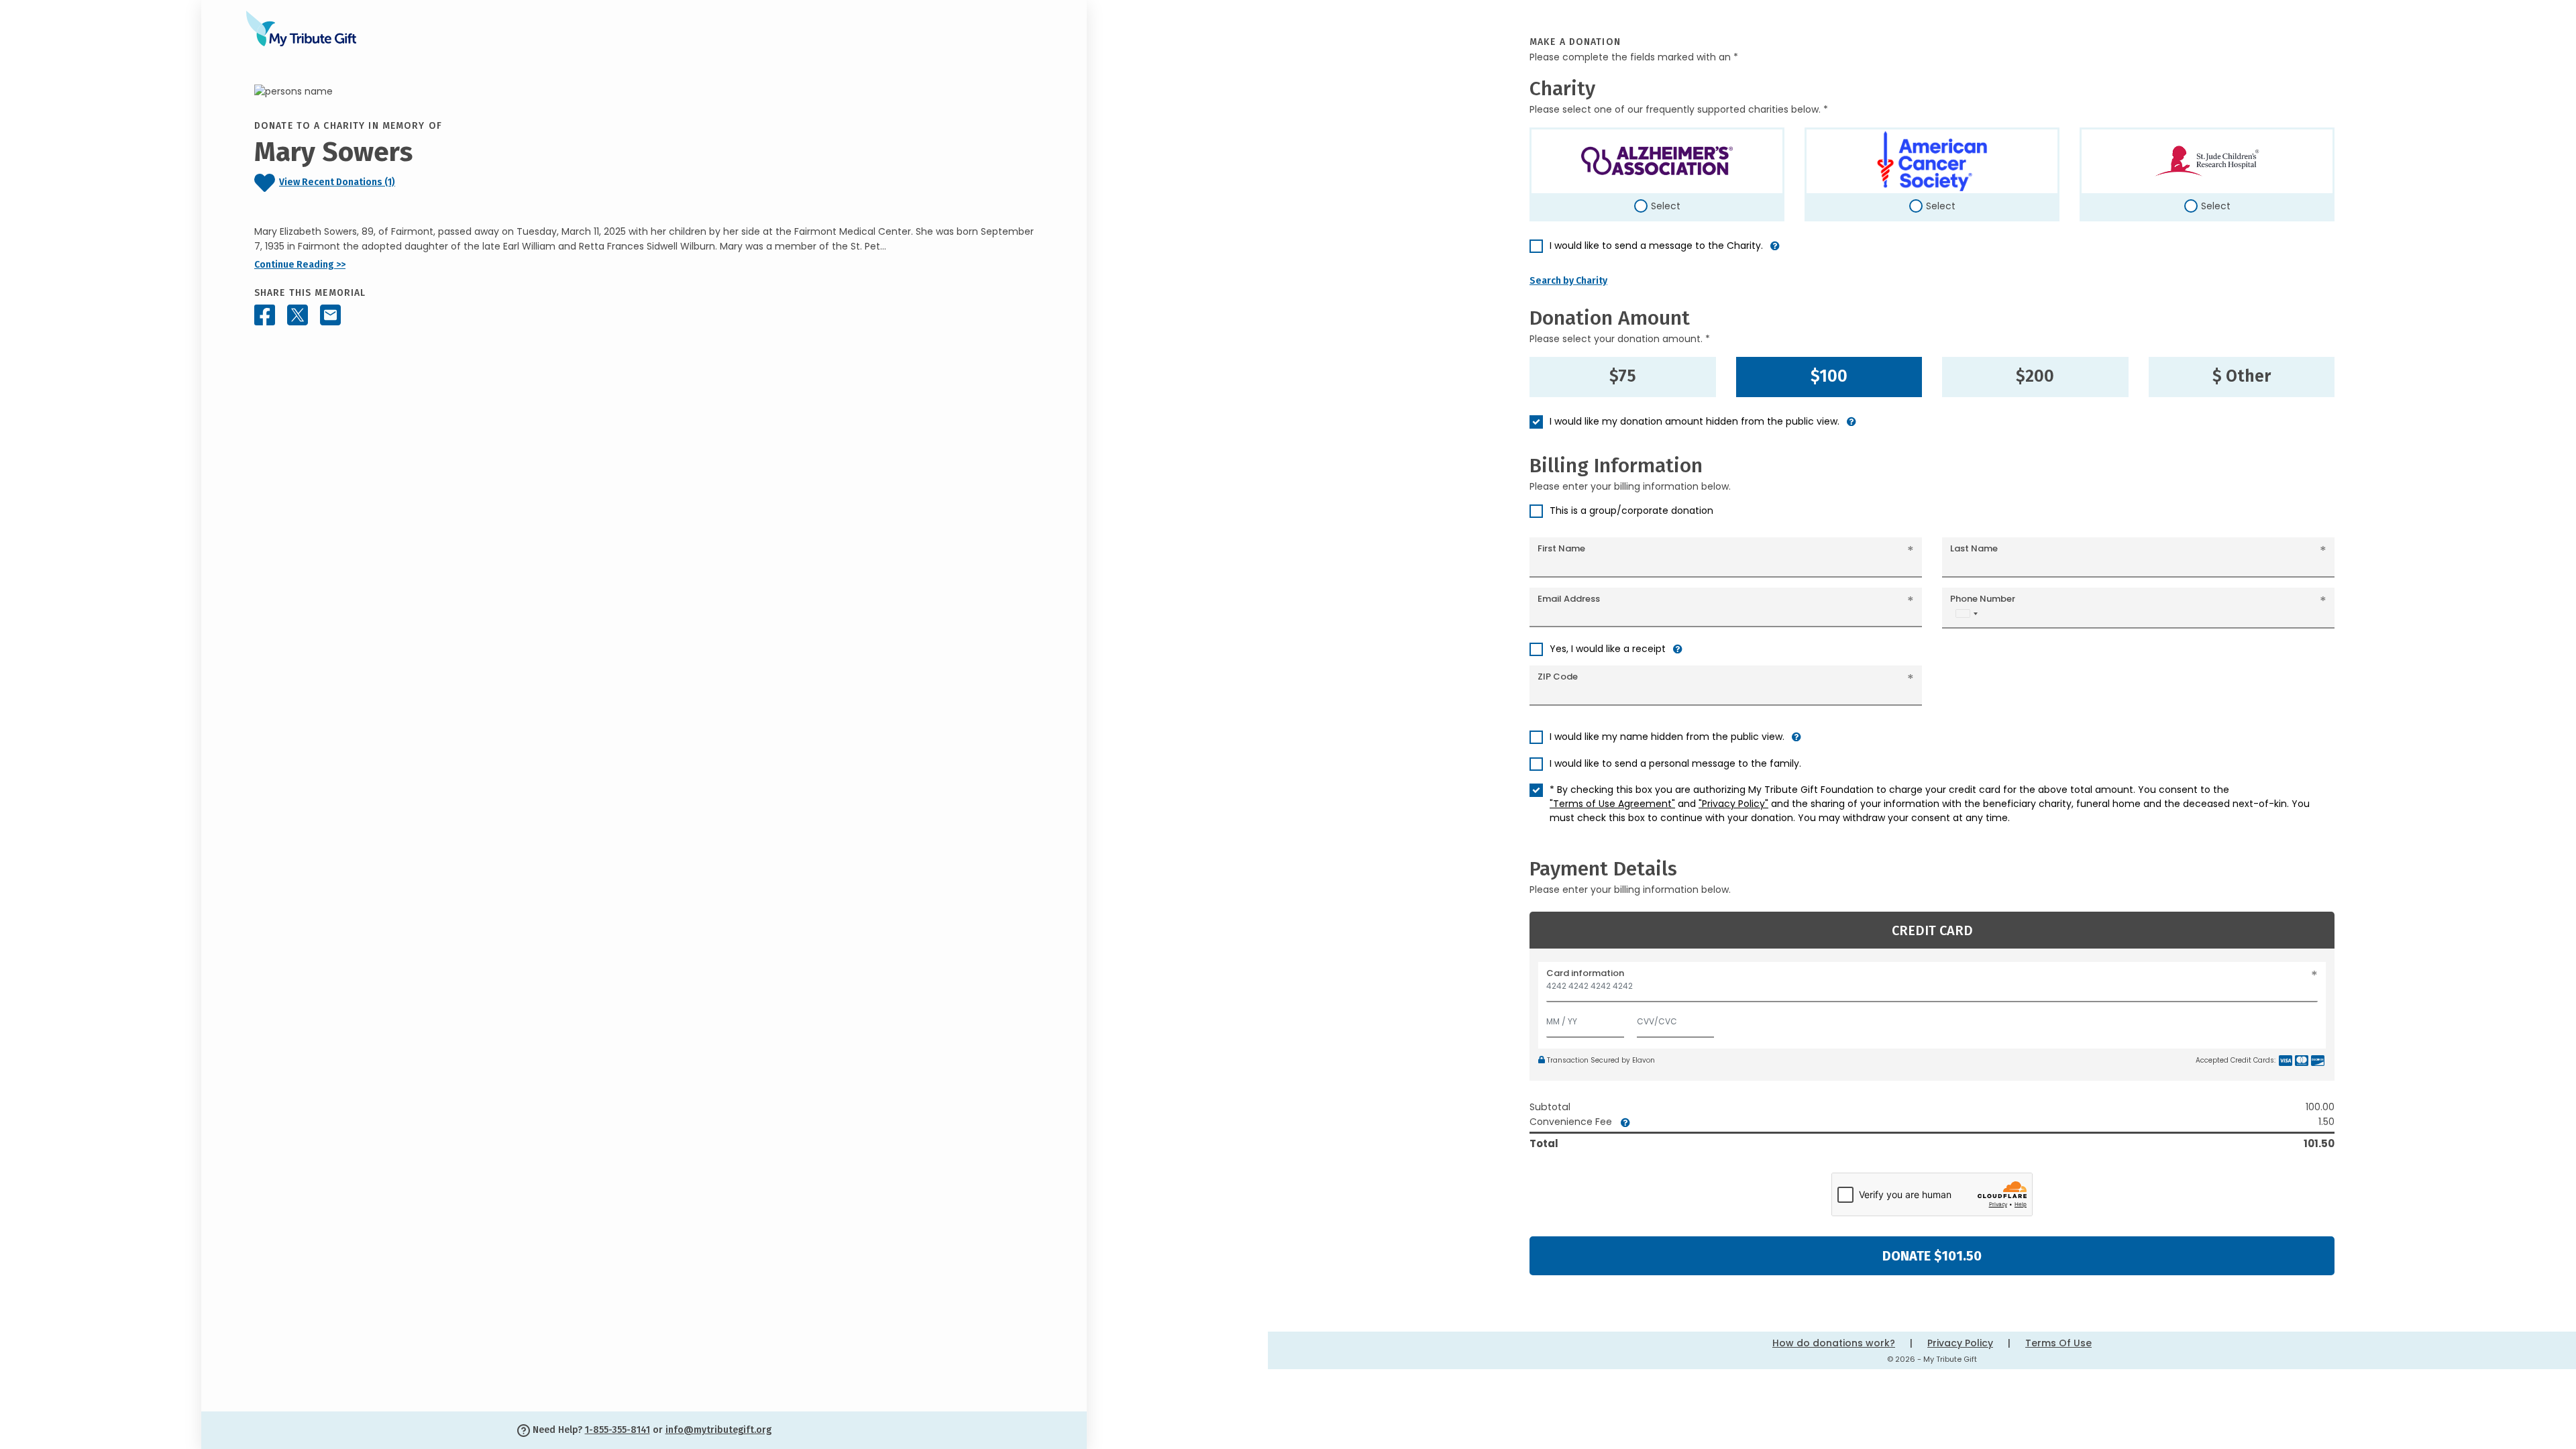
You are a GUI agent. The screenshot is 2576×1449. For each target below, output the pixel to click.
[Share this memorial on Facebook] (265, 315)
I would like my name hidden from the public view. (1667, 737)
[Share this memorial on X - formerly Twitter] (298, 315)
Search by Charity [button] (1568, 281)
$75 (1623, 376)
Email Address (1569, 599)
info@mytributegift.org (718, 1430)
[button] (1775, 251)
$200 (2035, 376)
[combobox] (1966, 613)
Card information (1585, 973)
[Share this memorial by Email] (330, 315)
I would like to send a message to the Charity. (1656, 246)
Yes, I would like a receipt (1608, 649)
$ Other (2242, 376)
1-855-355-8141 (618, 1430)
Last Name (1974, 548)
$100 (1829, 376)
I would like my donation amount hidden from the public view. (1695, 421)
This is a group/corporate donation (1631, 511)
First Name (1561, 548)
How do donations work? (1834, 1343)
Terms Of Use (2058, 1343)
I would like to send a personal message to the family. (1675, 763)
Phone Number (1983, 599)
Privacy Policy (1960, 1343)
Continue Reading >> (300, 265)
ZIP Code (1558, 677)
